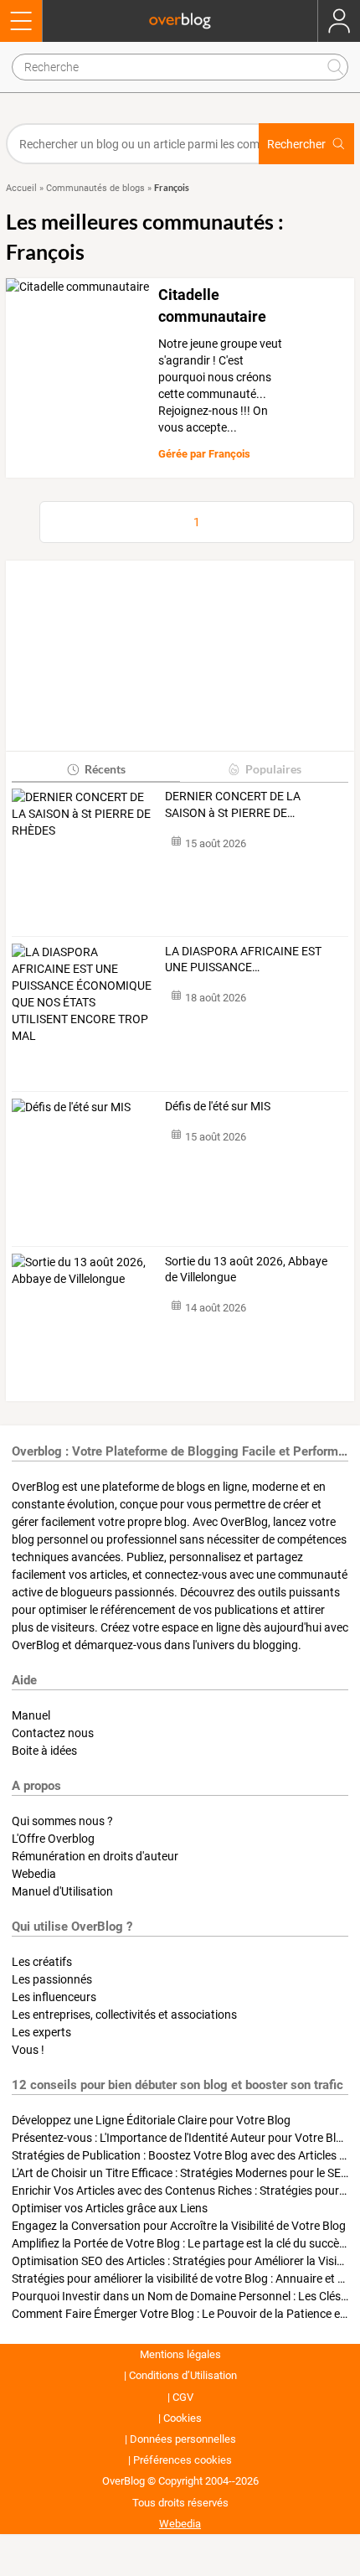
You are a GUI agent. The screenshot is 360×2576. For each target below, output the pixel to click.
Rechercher (296, 144)
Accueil (21, 188)
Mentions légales (180, 2354)
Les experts (41, 2032)
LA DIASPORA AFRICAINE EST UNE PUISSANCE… (243, 960)
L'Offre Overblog (53, 1839)
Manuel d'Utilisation (62, 1891)
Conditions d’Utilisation (183, 2375)
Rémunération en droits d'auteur (95, 1856)
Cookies (183, 2418)
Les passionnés (52, 1979)
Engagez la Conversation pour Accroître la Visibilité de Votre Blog (179, 2226)
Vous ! (28, 2050)
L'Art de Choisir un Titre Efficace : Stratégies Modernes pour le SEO (180, 2173)
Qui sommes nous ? (62, 1821)
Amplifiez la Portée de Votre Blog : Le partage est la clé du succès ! (181, 2243)
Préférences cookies (183, 2460)
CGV (183, 2397)
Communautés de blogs (95, 188)
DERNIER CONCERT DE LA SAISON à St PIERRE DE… (233, 804)
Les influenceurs (54, 1997)
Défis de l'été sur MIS (218, 1106)
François (229, 454)
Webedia (34, 1874)
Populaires (273, 769)
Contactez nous (53, 1733)
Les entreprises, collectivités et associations (124, 2015)
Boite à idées (44, 1751)
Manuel (31, 1715)
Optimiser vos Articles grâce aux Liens (110, 2208)
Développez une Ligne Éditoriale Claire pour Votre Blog (151, 2120)
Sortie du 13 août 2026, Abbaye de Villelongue (246, 1270)
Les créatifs (42, 1962)
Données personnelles (183, 2439)
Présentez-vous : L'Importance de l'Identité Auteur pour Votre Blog (180, 2138)
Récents (105, 769)
